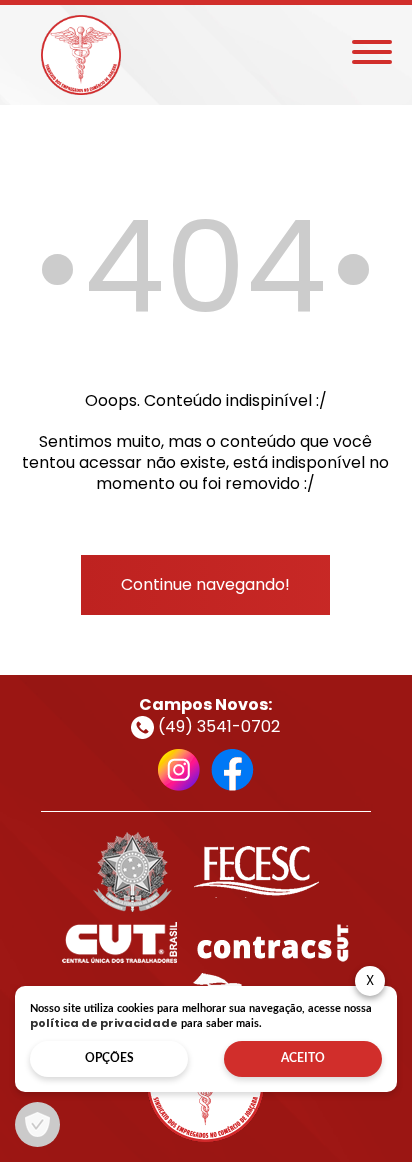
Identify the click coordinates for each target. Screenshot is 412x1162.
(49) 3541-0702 (217, 726)
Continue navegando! (205, 584)
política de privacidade (104, 1023)
